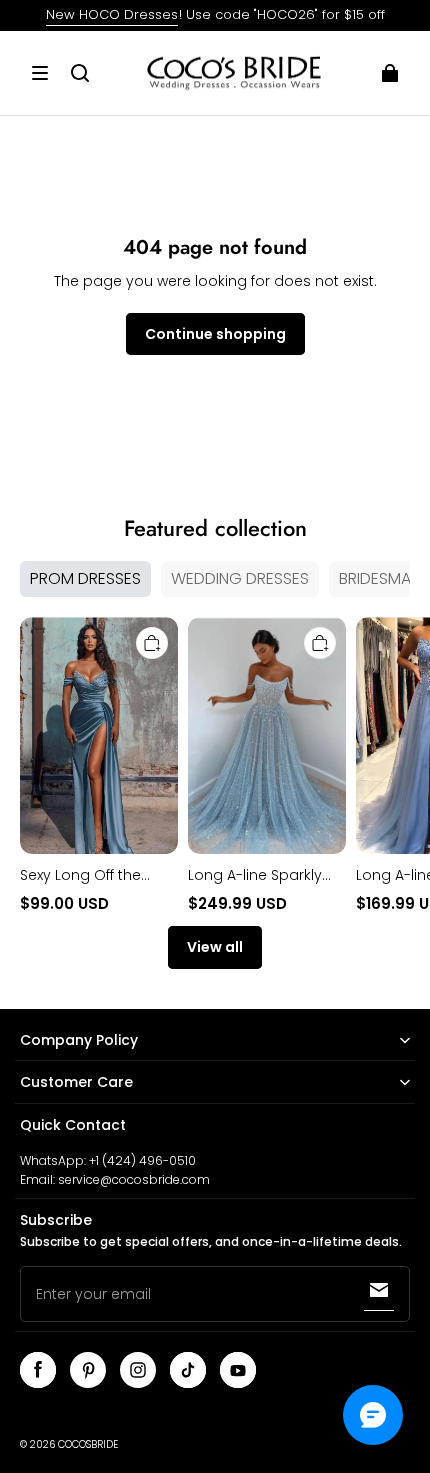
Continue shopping (215, 334)
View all (215, 947)
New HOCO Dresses (112, 14)
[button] (40, 73)
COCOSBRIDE (88, 1444)
